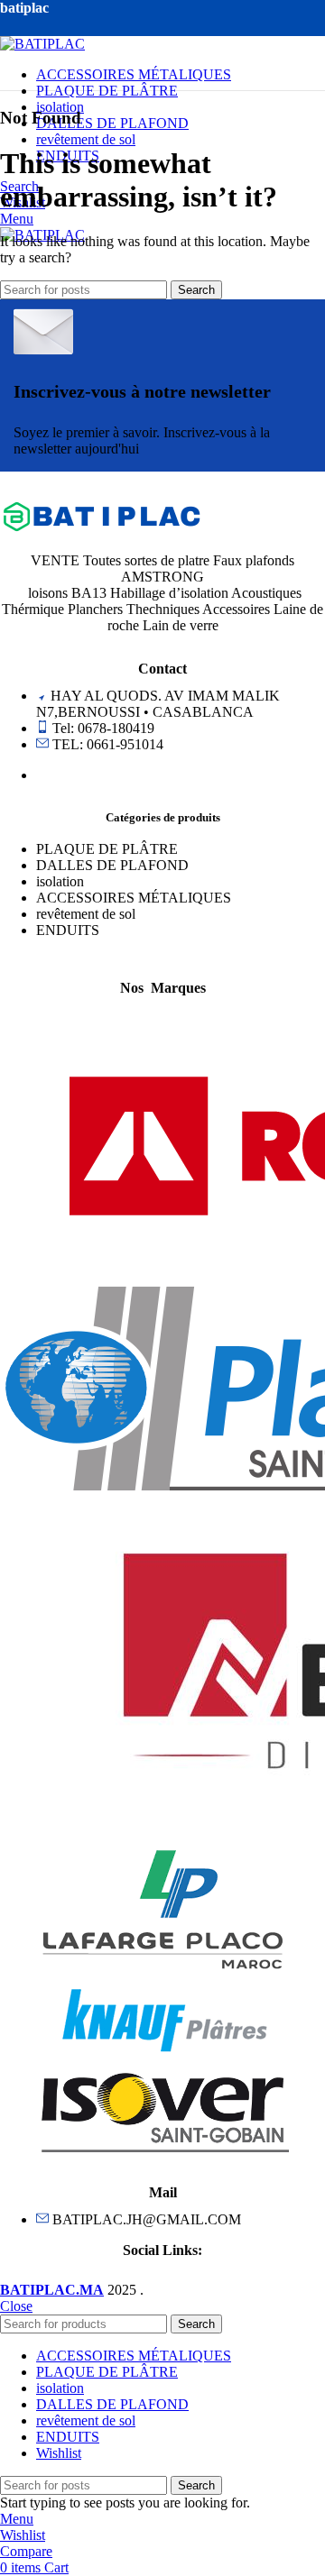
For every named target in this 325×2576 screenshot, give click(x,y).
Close (16, 2306)
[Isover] (162, 2162)
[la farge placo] (163, 1973)
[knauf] (163, 2050)
